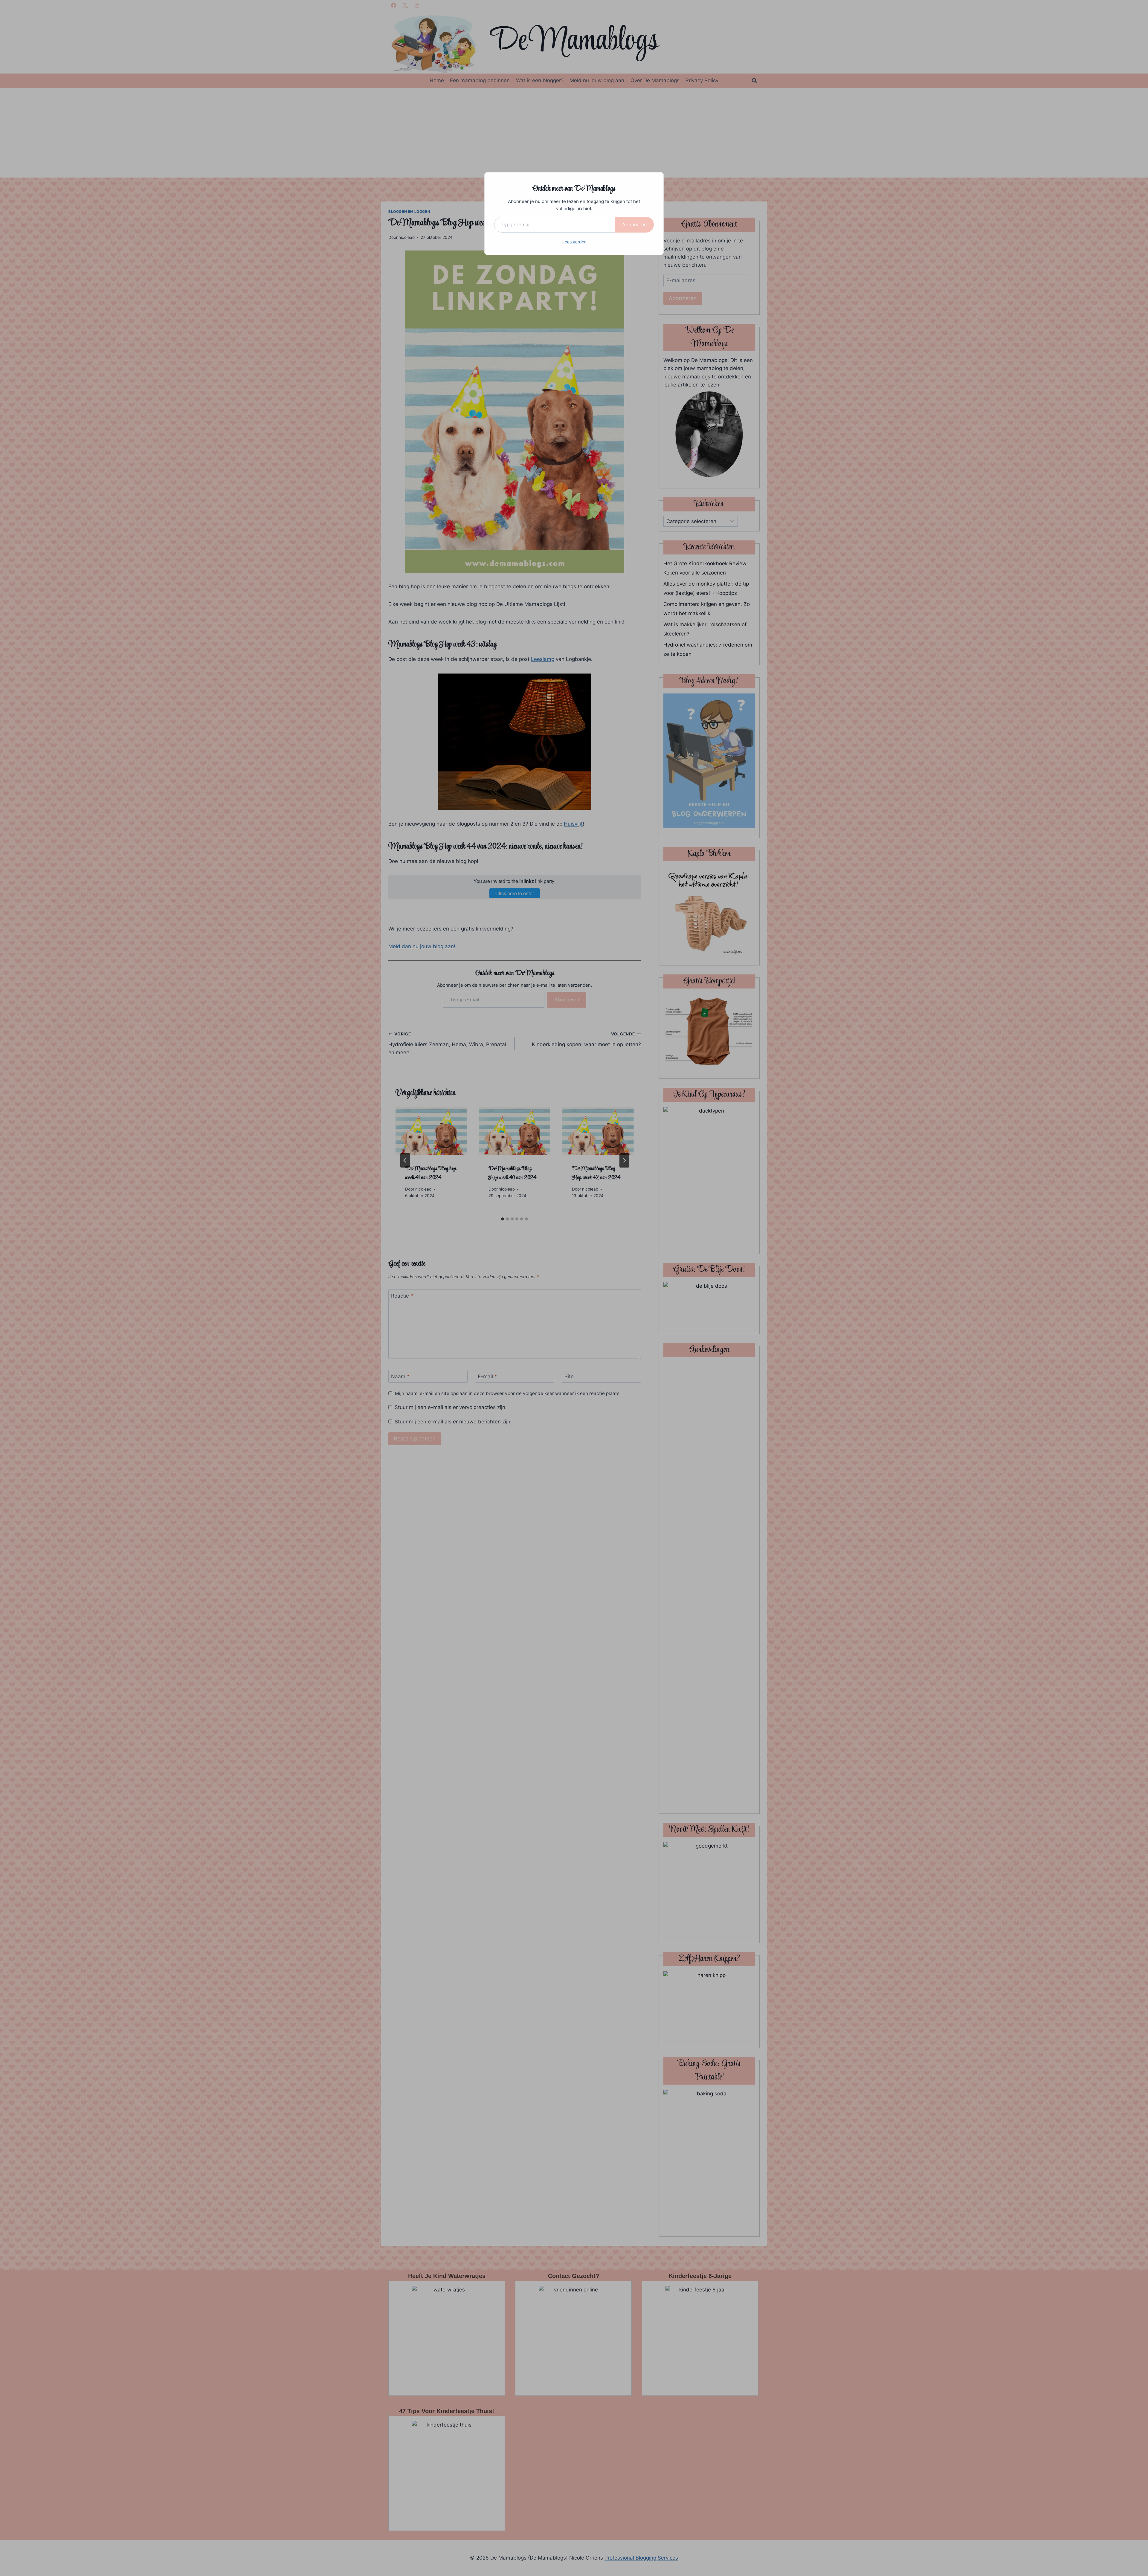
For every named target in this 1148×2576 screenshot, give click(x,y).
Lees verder (574, 242)
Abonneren (634, 224)
